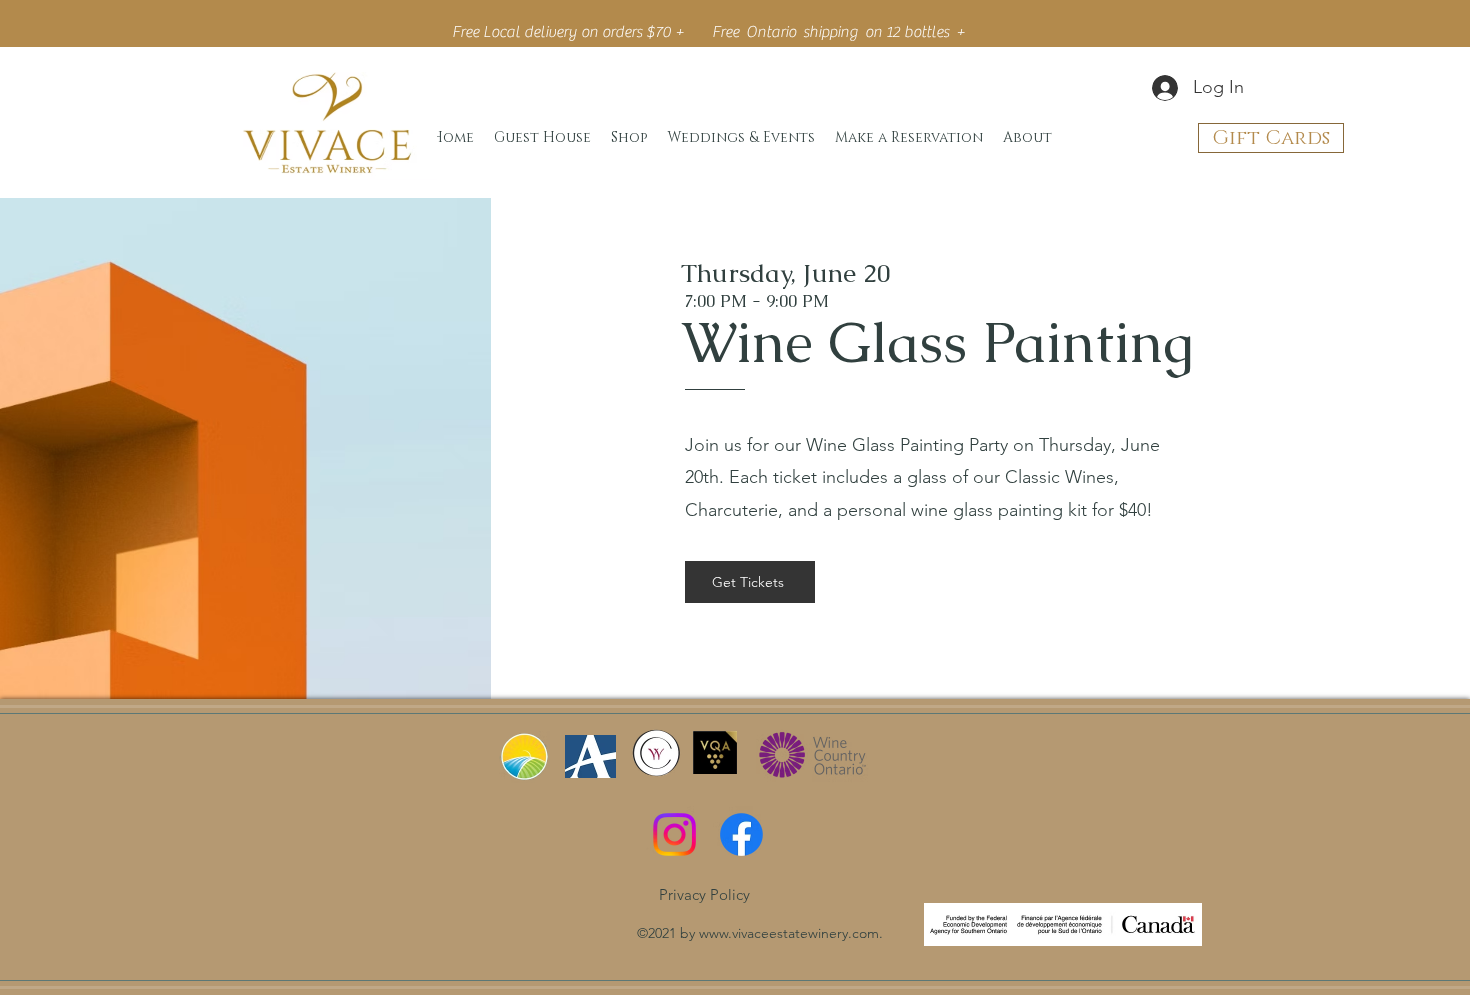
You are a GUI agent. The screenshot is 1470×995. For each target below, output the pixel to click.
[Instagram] (674, 834)
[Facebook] (741, 834)
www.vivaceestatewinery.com (789, 933)
